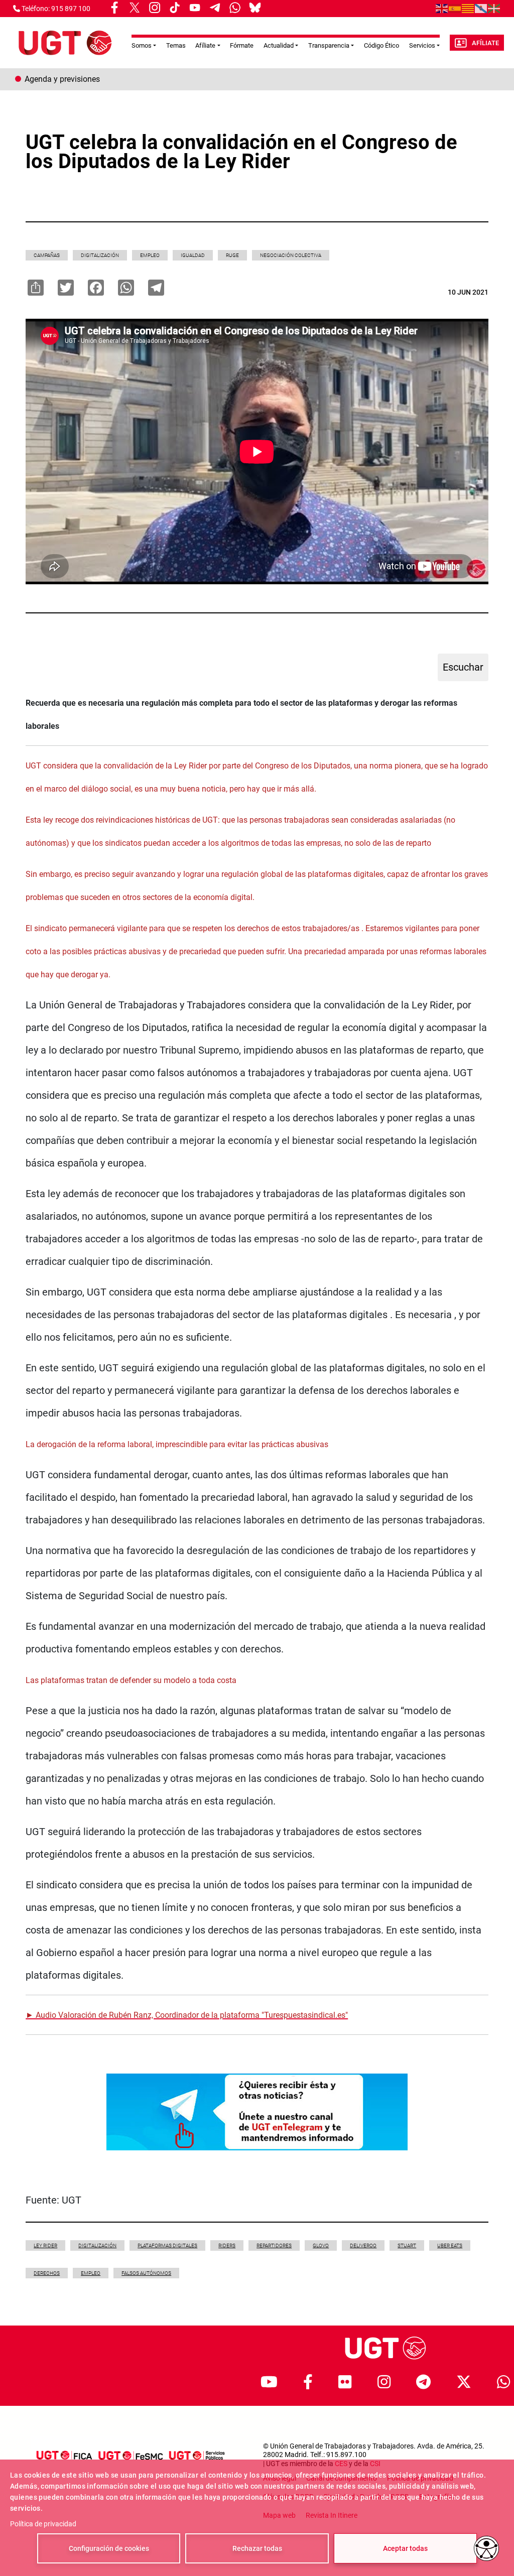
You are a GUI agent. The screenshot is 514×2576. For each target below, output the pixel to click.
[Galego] (481, 8)
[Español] (455, 8)
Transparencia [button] (329, 45)
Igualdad (193, 255)
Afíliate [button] (205, 45)
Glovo (321, 2245)
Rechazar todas (257, 2548)
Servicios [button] (422, 45)
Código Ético (381, 45)
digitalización (97, 2245)
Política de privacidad (43, 2524)
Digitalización (100, 255)
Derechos (47, 2273)
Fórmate (242, 45)
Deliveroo (363, 2245)
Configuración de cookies (109, 2548)
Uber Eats (450, 2245)
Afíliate (485, 43)
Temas (176, 45)
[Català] (468, 8)
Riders (227, 2245)
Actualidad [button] (279, 45)
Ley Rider (45, 2245)
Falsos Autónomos (146, 2273)
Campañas (47, 255)
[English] (442, 8)
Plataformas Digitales (167, 2245)
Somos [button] (142, 45)
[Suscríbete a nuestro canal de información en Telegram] (257, 2111)
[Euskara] (494, 8)
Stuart (407, 2245)
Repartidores (274, 2245)
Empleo (150, 255)
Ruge (232, 255)
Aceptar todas (405, 2548)
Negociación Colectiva (291, 255)
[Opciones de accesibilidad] (486, 2548)
